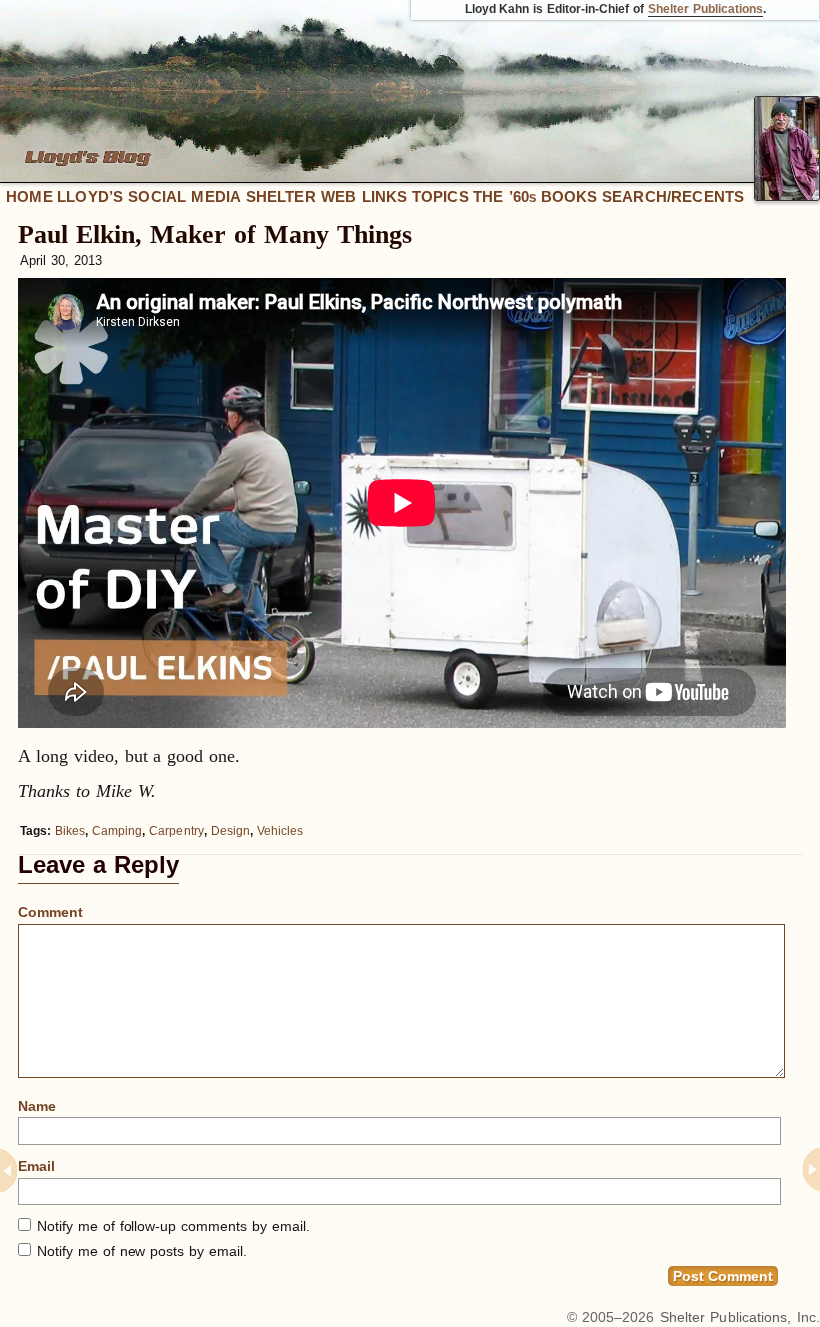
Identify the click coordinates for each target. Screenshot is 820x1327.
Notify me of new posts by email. (142, 1251)
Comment (50, 912)
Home (29, 196)
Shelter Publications (705, 9)
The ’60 (504, 196)
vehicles (280, 831)
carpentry (176, 831)
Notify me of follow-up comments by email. (173, 1226)
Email (36, 1166)
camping (117, 831)
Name (37, 1106)
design (230, 831)
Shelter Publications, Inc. (740, 1317)
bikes (70, 831)
